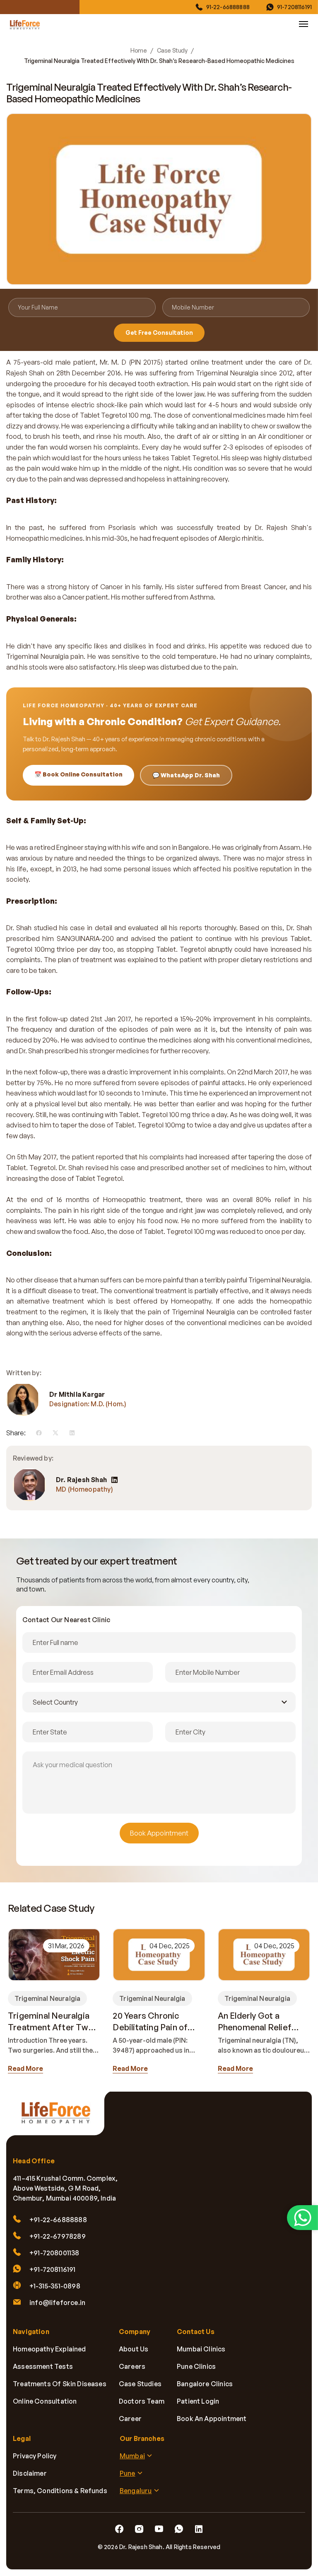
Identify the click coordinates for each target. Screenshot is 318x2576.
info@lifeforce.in (57, 2303)
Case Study (172, 51)
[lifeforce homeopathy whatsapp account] (302, 2218)
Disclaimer (30, 2473)
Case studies (140, 2384)
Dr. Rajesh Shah (81, 1480)
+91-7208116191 (53, 2269)
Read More (25, 2068)
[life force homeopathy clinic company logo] (60, 2118)
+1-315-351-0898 (55, 2286)
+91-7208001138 (54, 2253)
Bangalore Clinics (205, 2384)
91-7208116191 (294, 7)
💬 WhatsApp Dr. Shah (186, 775)
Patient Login (198, 2401)
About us (134, 2349)
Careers (132, 2366)
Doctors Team (142, 2401)
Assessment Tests (43, 2366)
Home (139, 51)
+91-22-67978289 (58, 2236)
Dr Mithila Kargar (77, 1394)
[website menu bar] (304, 24)
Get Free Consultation (159, 333)
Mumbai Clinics (201, 2349)
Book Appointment (159, 1833)
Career (130, 2419)
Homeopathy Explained (49, 2349)
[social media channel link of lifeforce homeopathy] (119, 2529)
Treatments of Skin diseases (60, 2384)
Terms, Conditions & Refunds (60, 2491)
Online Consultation (45, 2401)
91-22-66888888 (228, 7)
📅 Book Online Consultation (78, 774)
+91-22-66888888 (58, 2220)
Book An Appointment (212, 2419)
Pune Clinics (196, 2366)
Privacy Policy (35, 2456)
